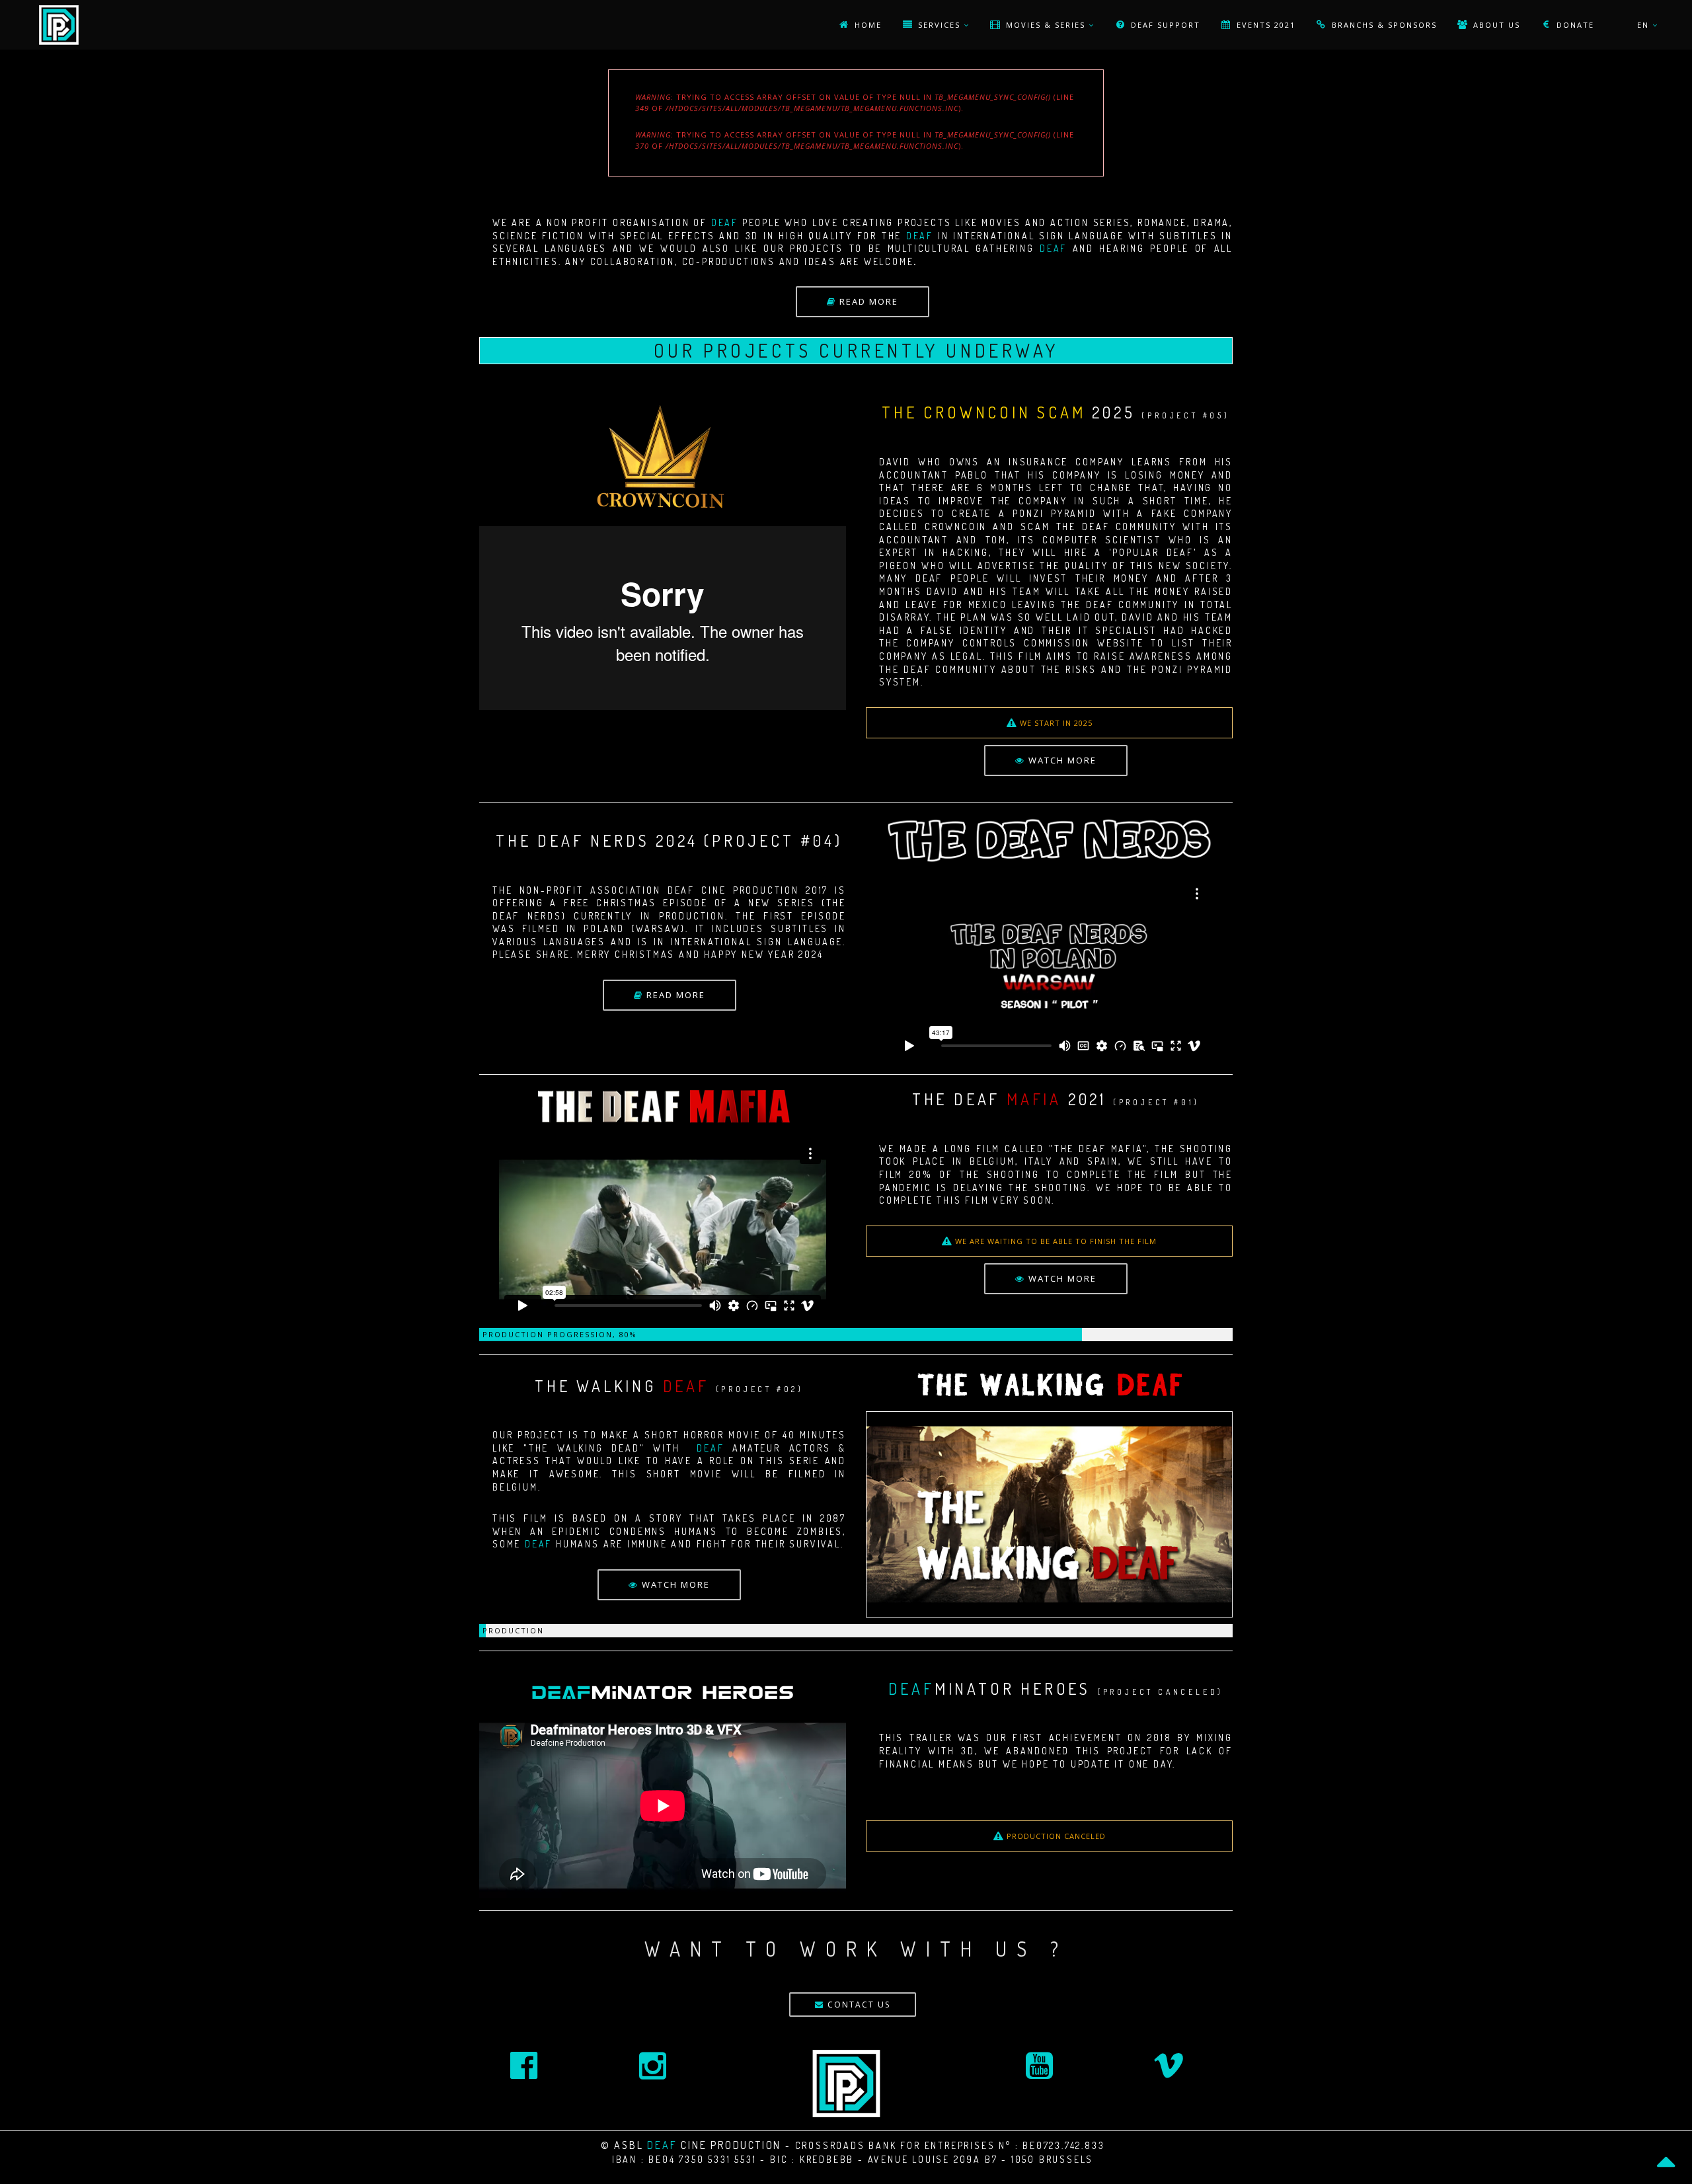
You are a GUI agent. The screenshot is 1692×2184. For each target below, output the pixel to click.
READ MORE (867, 301)
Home (866, 25)
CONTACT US (857, 2005)
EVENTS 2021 (1264, 25)
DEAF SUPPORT (1164, 25)
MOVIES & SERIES (1046, 25)
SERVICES (939, 25)
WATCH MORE (1061, 760)
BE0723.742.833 (1063, 2145)
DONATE (1574, 25)
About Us (1495, 25)
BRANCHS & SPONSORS (1383, 25)
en (1645, 25)
